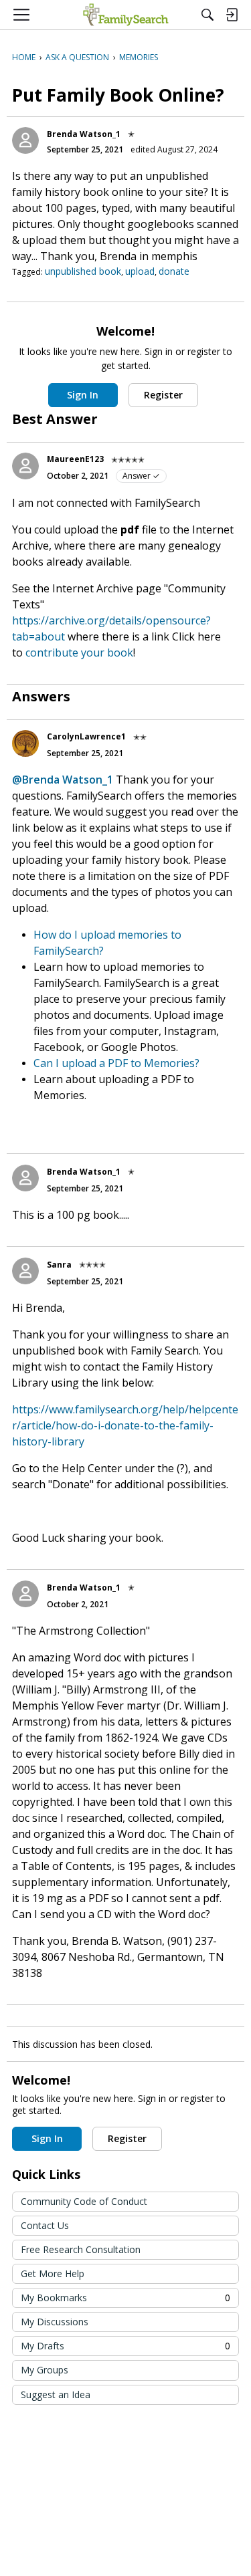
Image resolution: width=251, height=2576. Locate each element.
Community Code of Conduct (84, 2201)
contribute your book (79, 653)
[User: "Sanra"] (25, 1271)
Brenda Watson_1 (84, 134)
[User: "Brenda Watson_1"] (25, 140)
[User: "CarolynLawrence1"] (25, 743)
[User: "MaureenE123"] (25, 466)
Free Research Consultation (81, 2249)
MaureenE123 (75, 459)
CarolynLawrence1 (86, 736)
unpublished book (83, 271)
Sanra (59, 1265)
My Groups (45, 2370)
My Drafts (125, 2346)
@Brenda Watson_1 (63, 780)
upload (140, 271)
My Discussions (55, 2322)
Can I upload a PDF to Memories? (116, 1063)
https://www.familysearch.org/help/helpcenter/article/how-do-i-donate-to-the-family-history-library (125, 1425)
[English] (125, 15)
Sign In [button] (83, 395)
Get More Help (53, 2273)
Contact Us (45, 2225)
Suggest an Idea (56, 2394)
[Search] (207, 15)
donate (174, 271)
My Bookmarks (125, 2298)
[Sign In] (232, 15)
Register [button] (163, 395)
